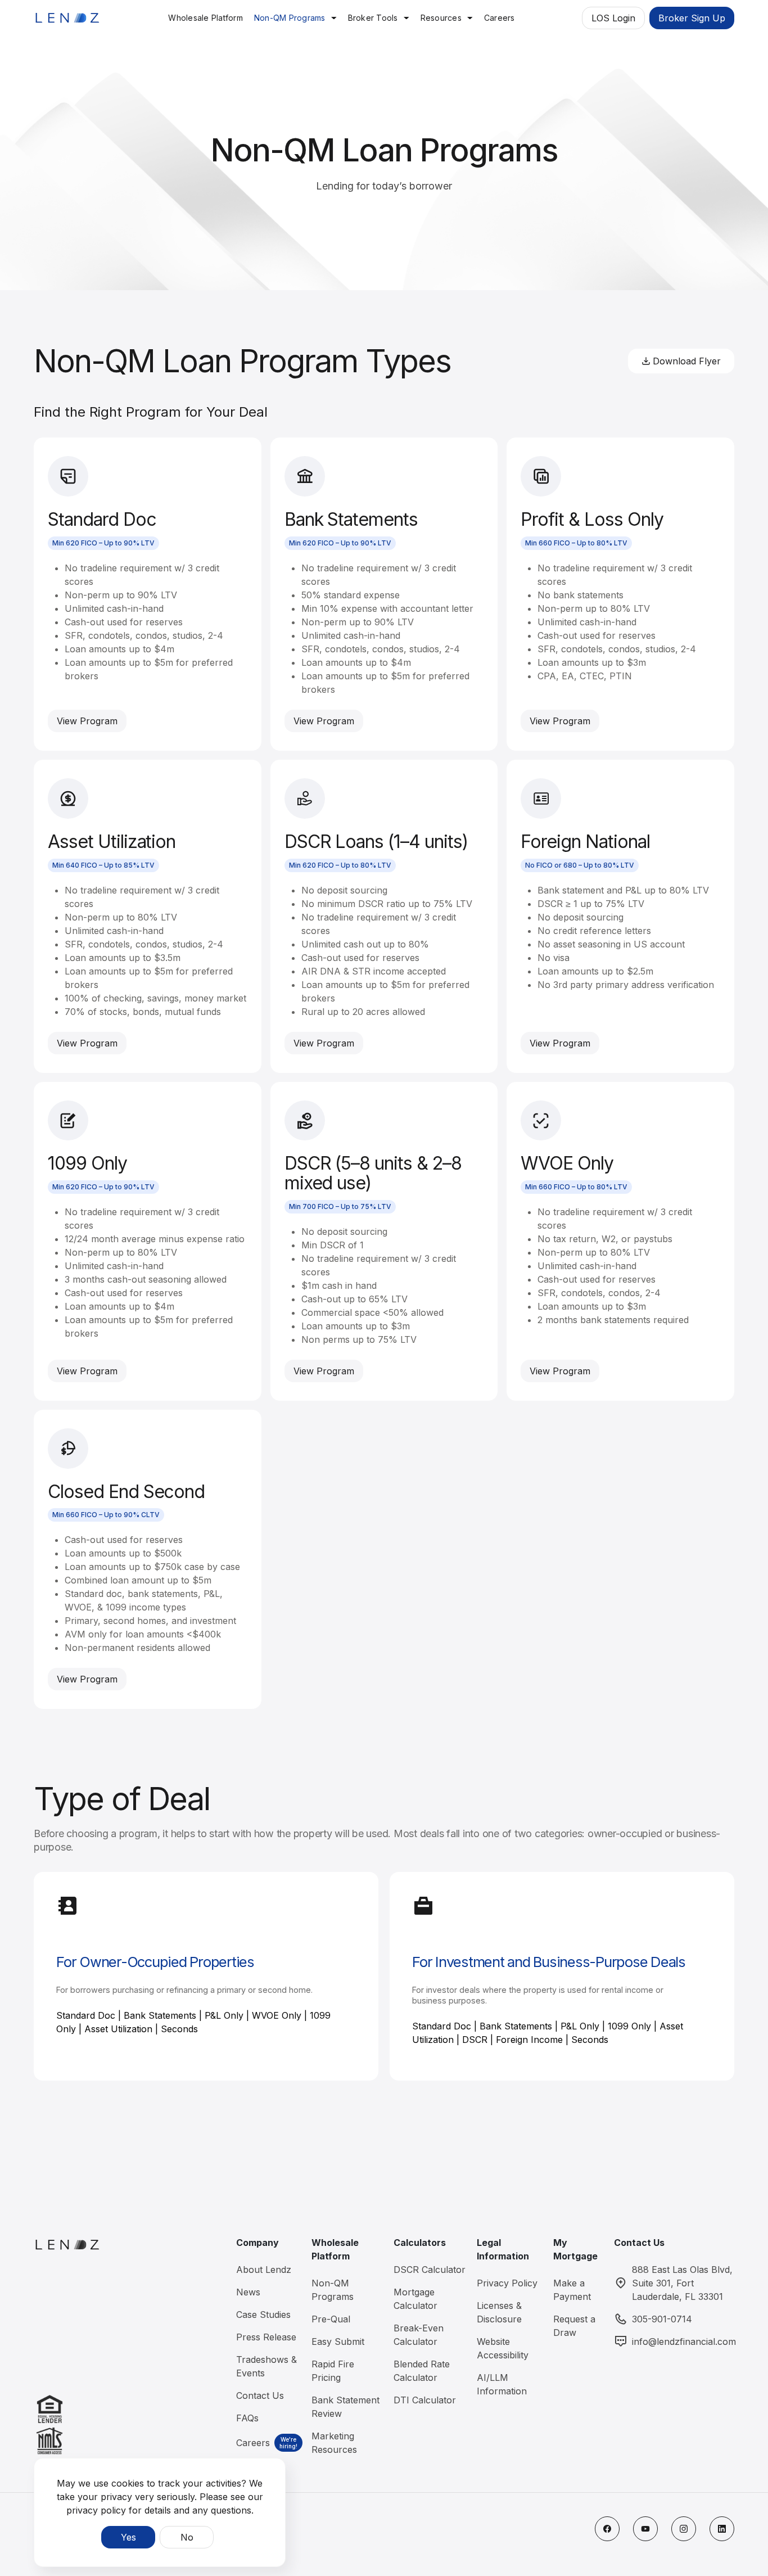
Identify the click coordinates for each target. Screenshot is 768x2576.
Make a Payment (572, 2290)
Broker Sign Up (692, 18)
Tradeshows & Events (266, 2366)
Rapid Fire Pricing (333, 2371)
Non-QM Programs (290, 18)
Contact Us (260, 2395)
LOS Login (613, 18)
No (187, 2537)
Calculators (420, 2243)
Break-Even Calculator (419, 2335)
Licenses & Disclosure (499, 2312)
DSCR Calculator (430, 2270)
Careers (253, 2443)
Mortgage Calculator (415, 2299)
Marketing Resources (334, 2443)
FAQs (247, 2418)
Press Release (266, 2337)
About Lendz (264, 2270)
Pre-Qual (331, 2319)
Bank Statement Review (345, 2407)
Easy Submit (338, 2342)
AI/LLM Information (502, 2384)
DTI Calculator (425, 2400)
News (248, 2292)
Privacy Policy (507, 2283)
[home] (67, 18)
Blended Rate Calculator (422, 2371)
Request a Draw (574, 2326)
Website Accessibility (503, 2348)
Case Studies (263, 2315)
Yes (128, 2537)
